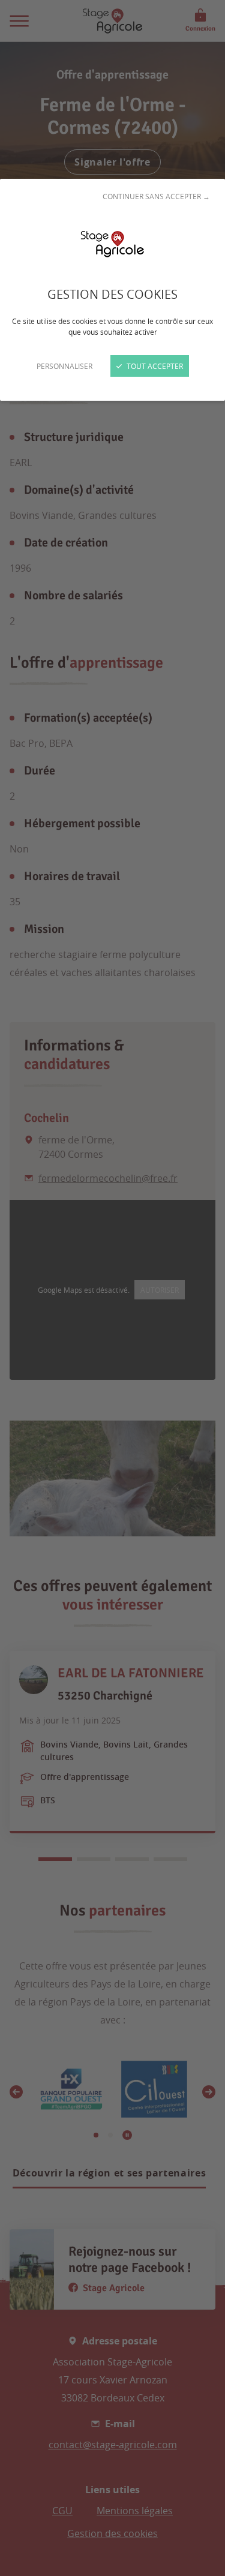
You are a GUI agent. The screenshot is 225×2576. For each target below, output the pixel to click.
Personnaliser (64, 366)
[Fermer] (112, 1288)
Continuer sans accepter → (156, 196)
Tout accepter (154, 366)
